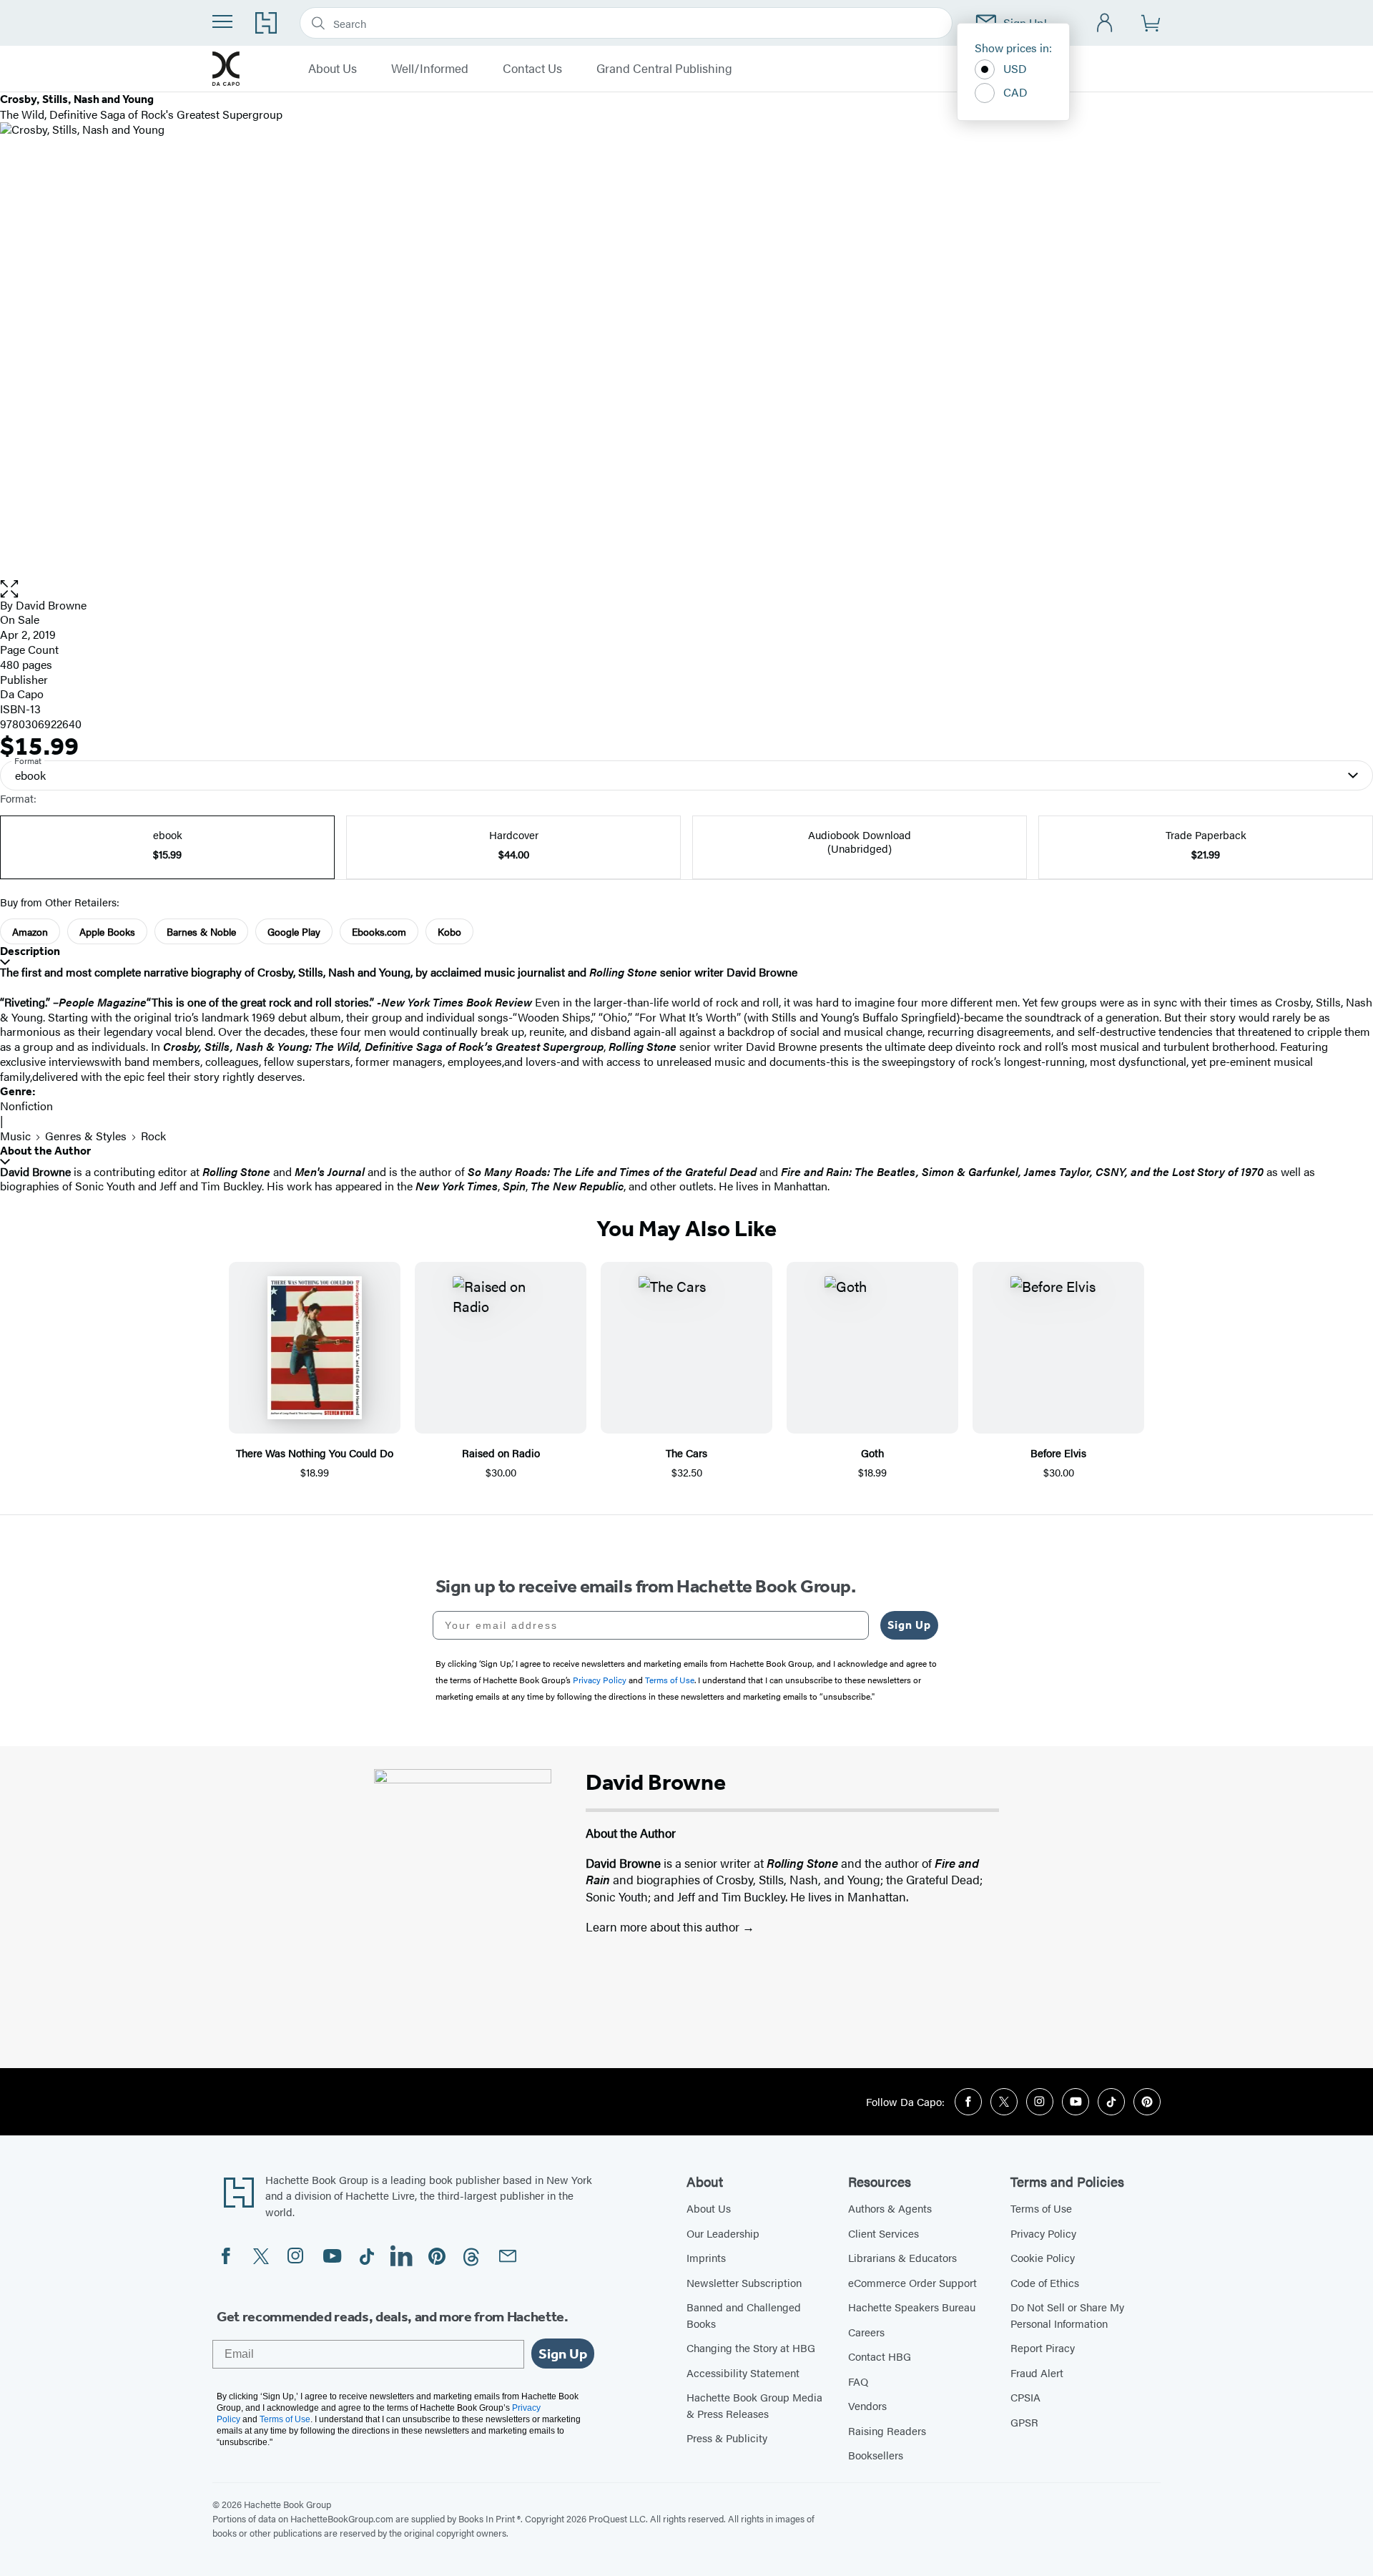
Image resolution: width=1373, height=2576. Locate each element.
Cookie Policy (1043, 2257)
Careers (866, 2332)
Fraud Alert (1037, 2372)
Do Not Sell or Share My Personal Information (1067, 2315)
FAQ (858, 2381)
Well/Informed (430, 69)
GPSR (1024, 2422)
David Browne (51, 605)
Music (15, 1136)
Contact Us (532, 69)
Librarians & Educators (902, 2257)
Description (30, 951)
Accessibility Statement (743, 2372)
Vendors (867, 2405)
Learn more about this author (664, 1926)
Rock (153, 1136)
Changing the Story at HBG (751, 2347)
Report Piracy (1043, 2347)
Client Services (884, 2233)
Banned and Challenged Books (744, 2315)
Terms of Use (1041, 2208)
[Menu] (222, 21)
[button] (686, 589)
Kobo (449, 931)
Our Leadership (723, 2233)
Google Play (294, 931)
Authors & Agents (890, 2208)
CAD (1015, 92)
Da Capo (22, 694)
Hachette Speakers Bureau (912, 2307)
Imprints (706, 2257)
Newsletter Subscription (744, 2282)
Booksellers (876, 2455)
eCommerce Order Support (912, 2282)
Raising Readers (887, 2430)
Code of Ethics (1045, 2282)
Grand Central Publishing (664, 69)
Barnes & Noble (201, 931)
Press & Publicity (727, 2438)
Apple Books (107, 931)
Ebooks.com (379, 931)
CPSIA (1025, 2397)
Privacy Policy (1043, 2233)
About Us (333, 69)
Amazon (30, 931)
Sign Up (909, 1625)
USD (1015, 68)
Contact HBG (880, 2356)
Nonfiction (26, 1106)
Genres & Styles (86, 1136)
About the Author (45, 1151)
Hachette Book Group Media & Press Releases (754, 2405)
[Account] (1105, 23)
